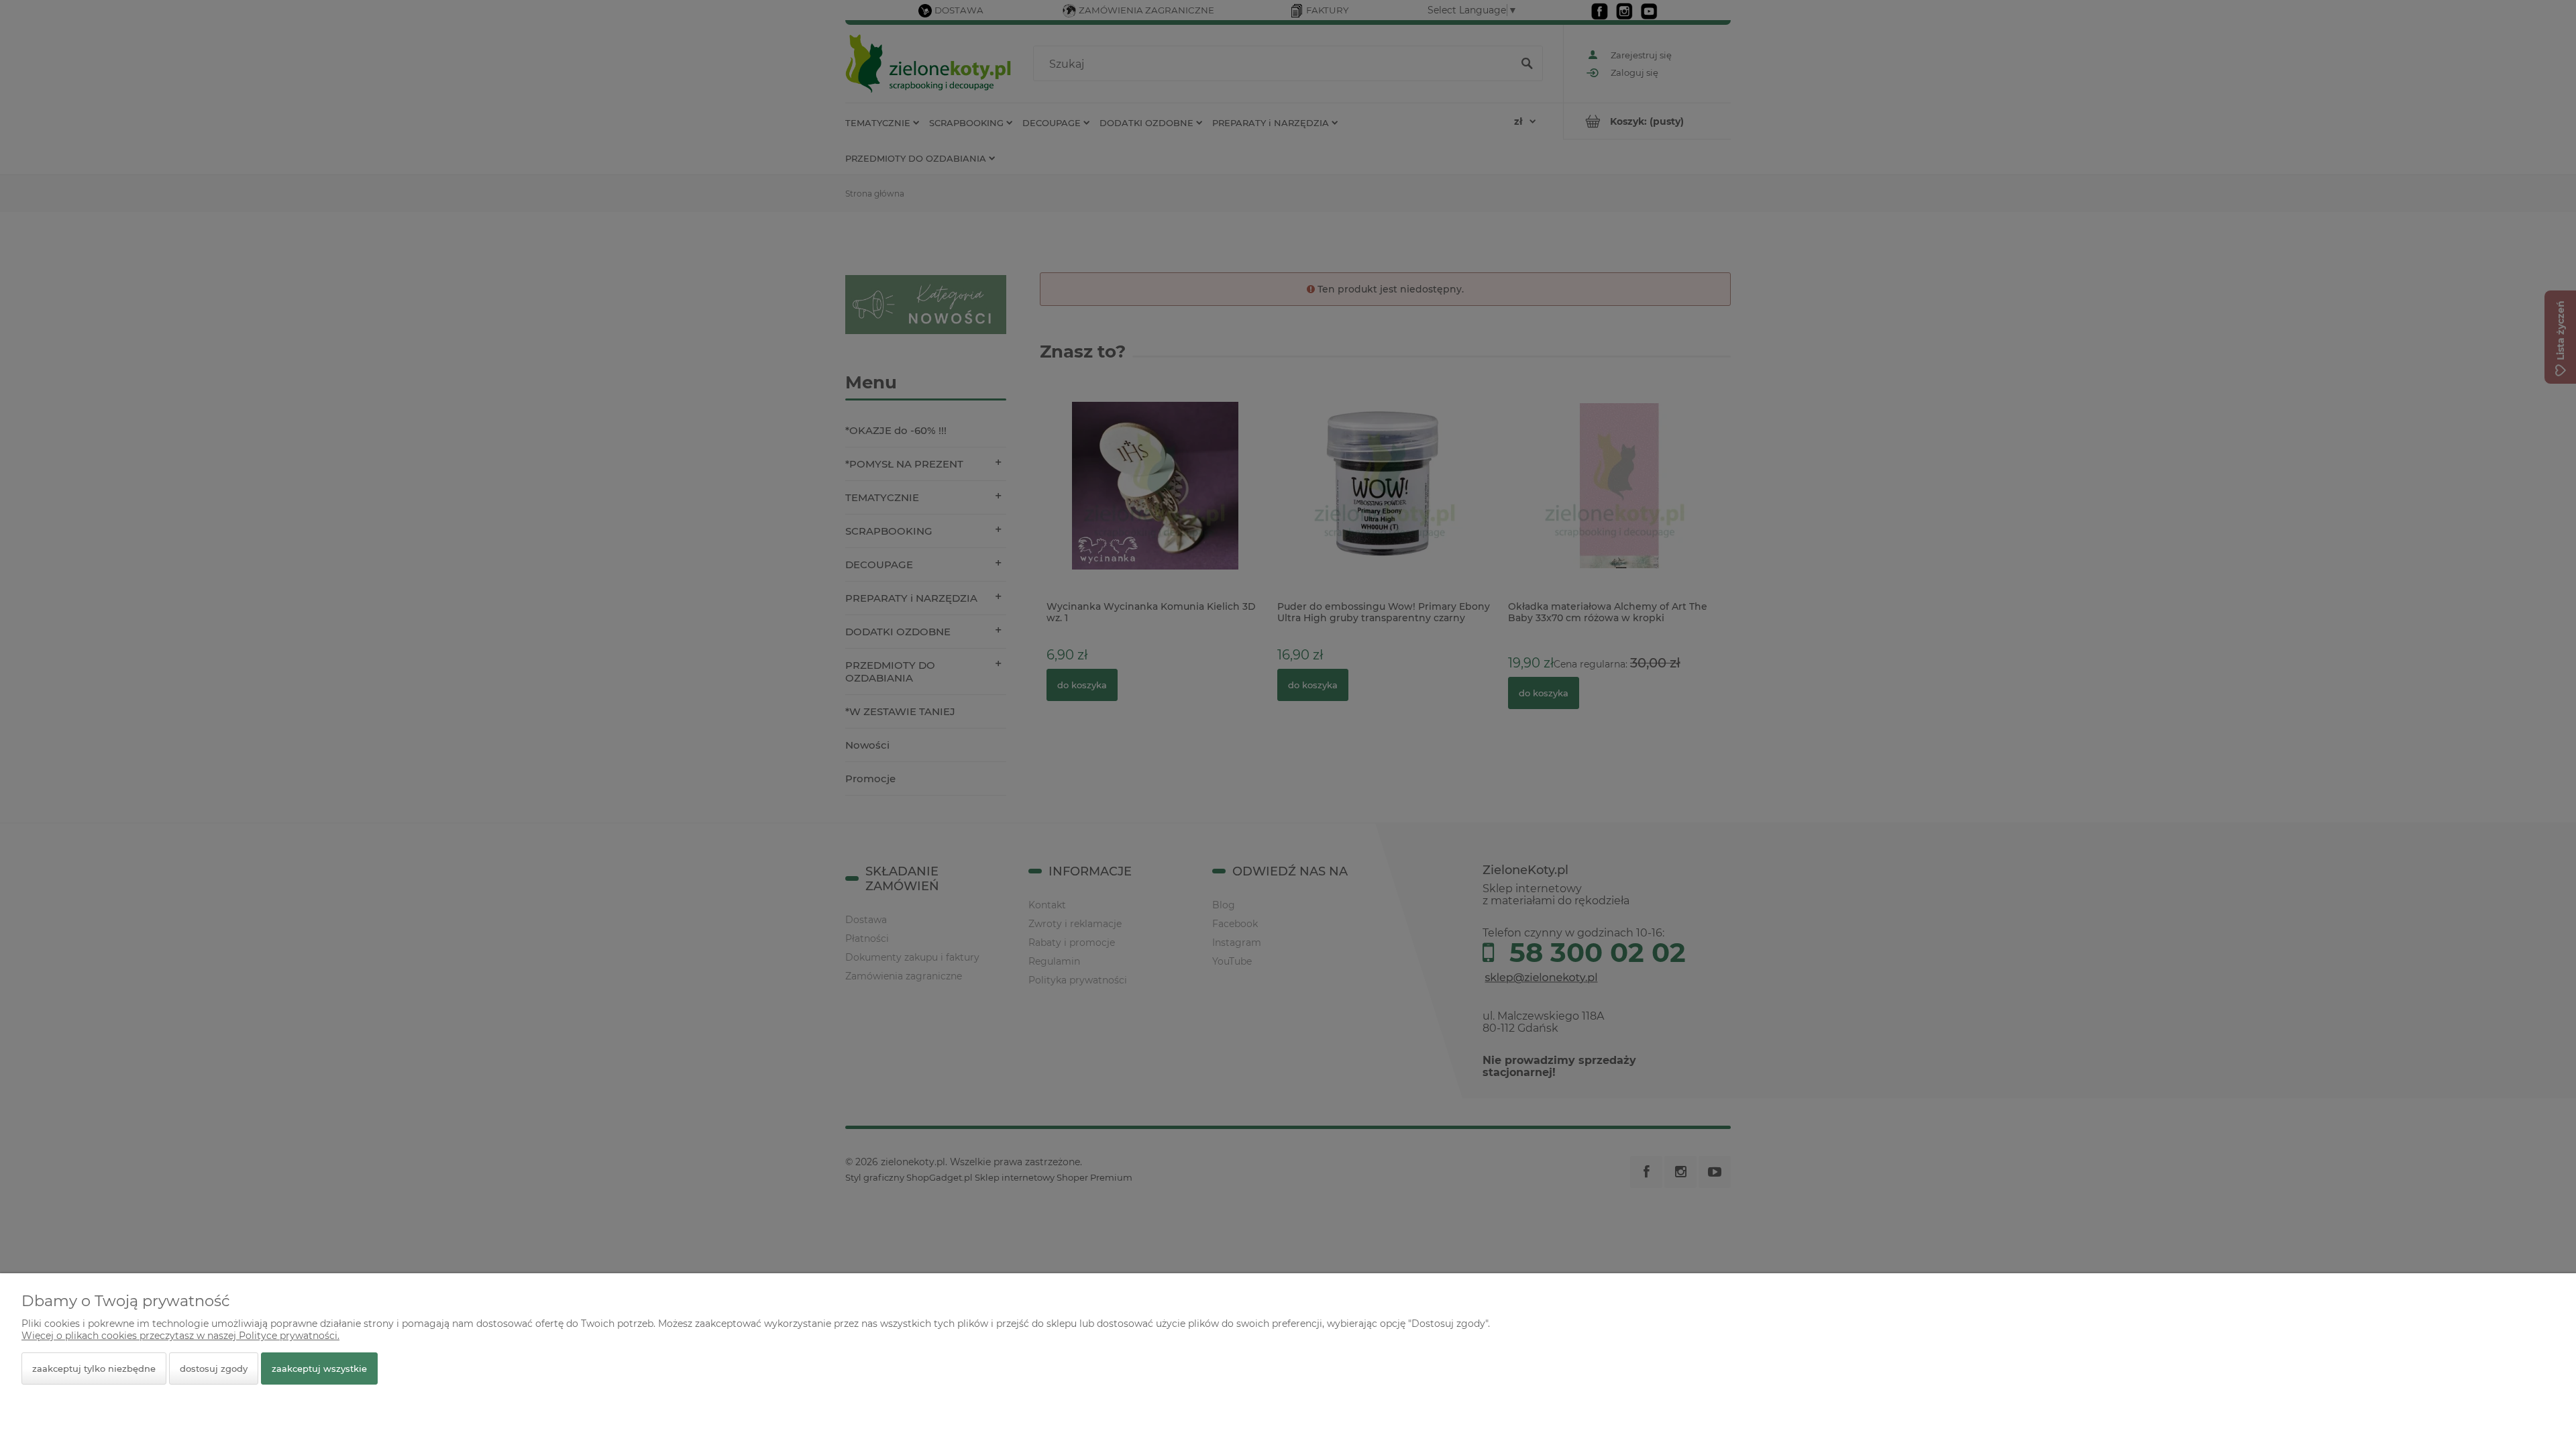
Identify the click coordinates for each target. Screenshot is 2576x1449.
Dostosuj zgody (214, 1368)
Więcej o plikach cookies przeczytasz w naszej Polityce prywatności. (180, 1336)
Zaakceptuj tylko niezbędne (94, 1368)
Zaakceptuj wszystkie (319, 1368)
